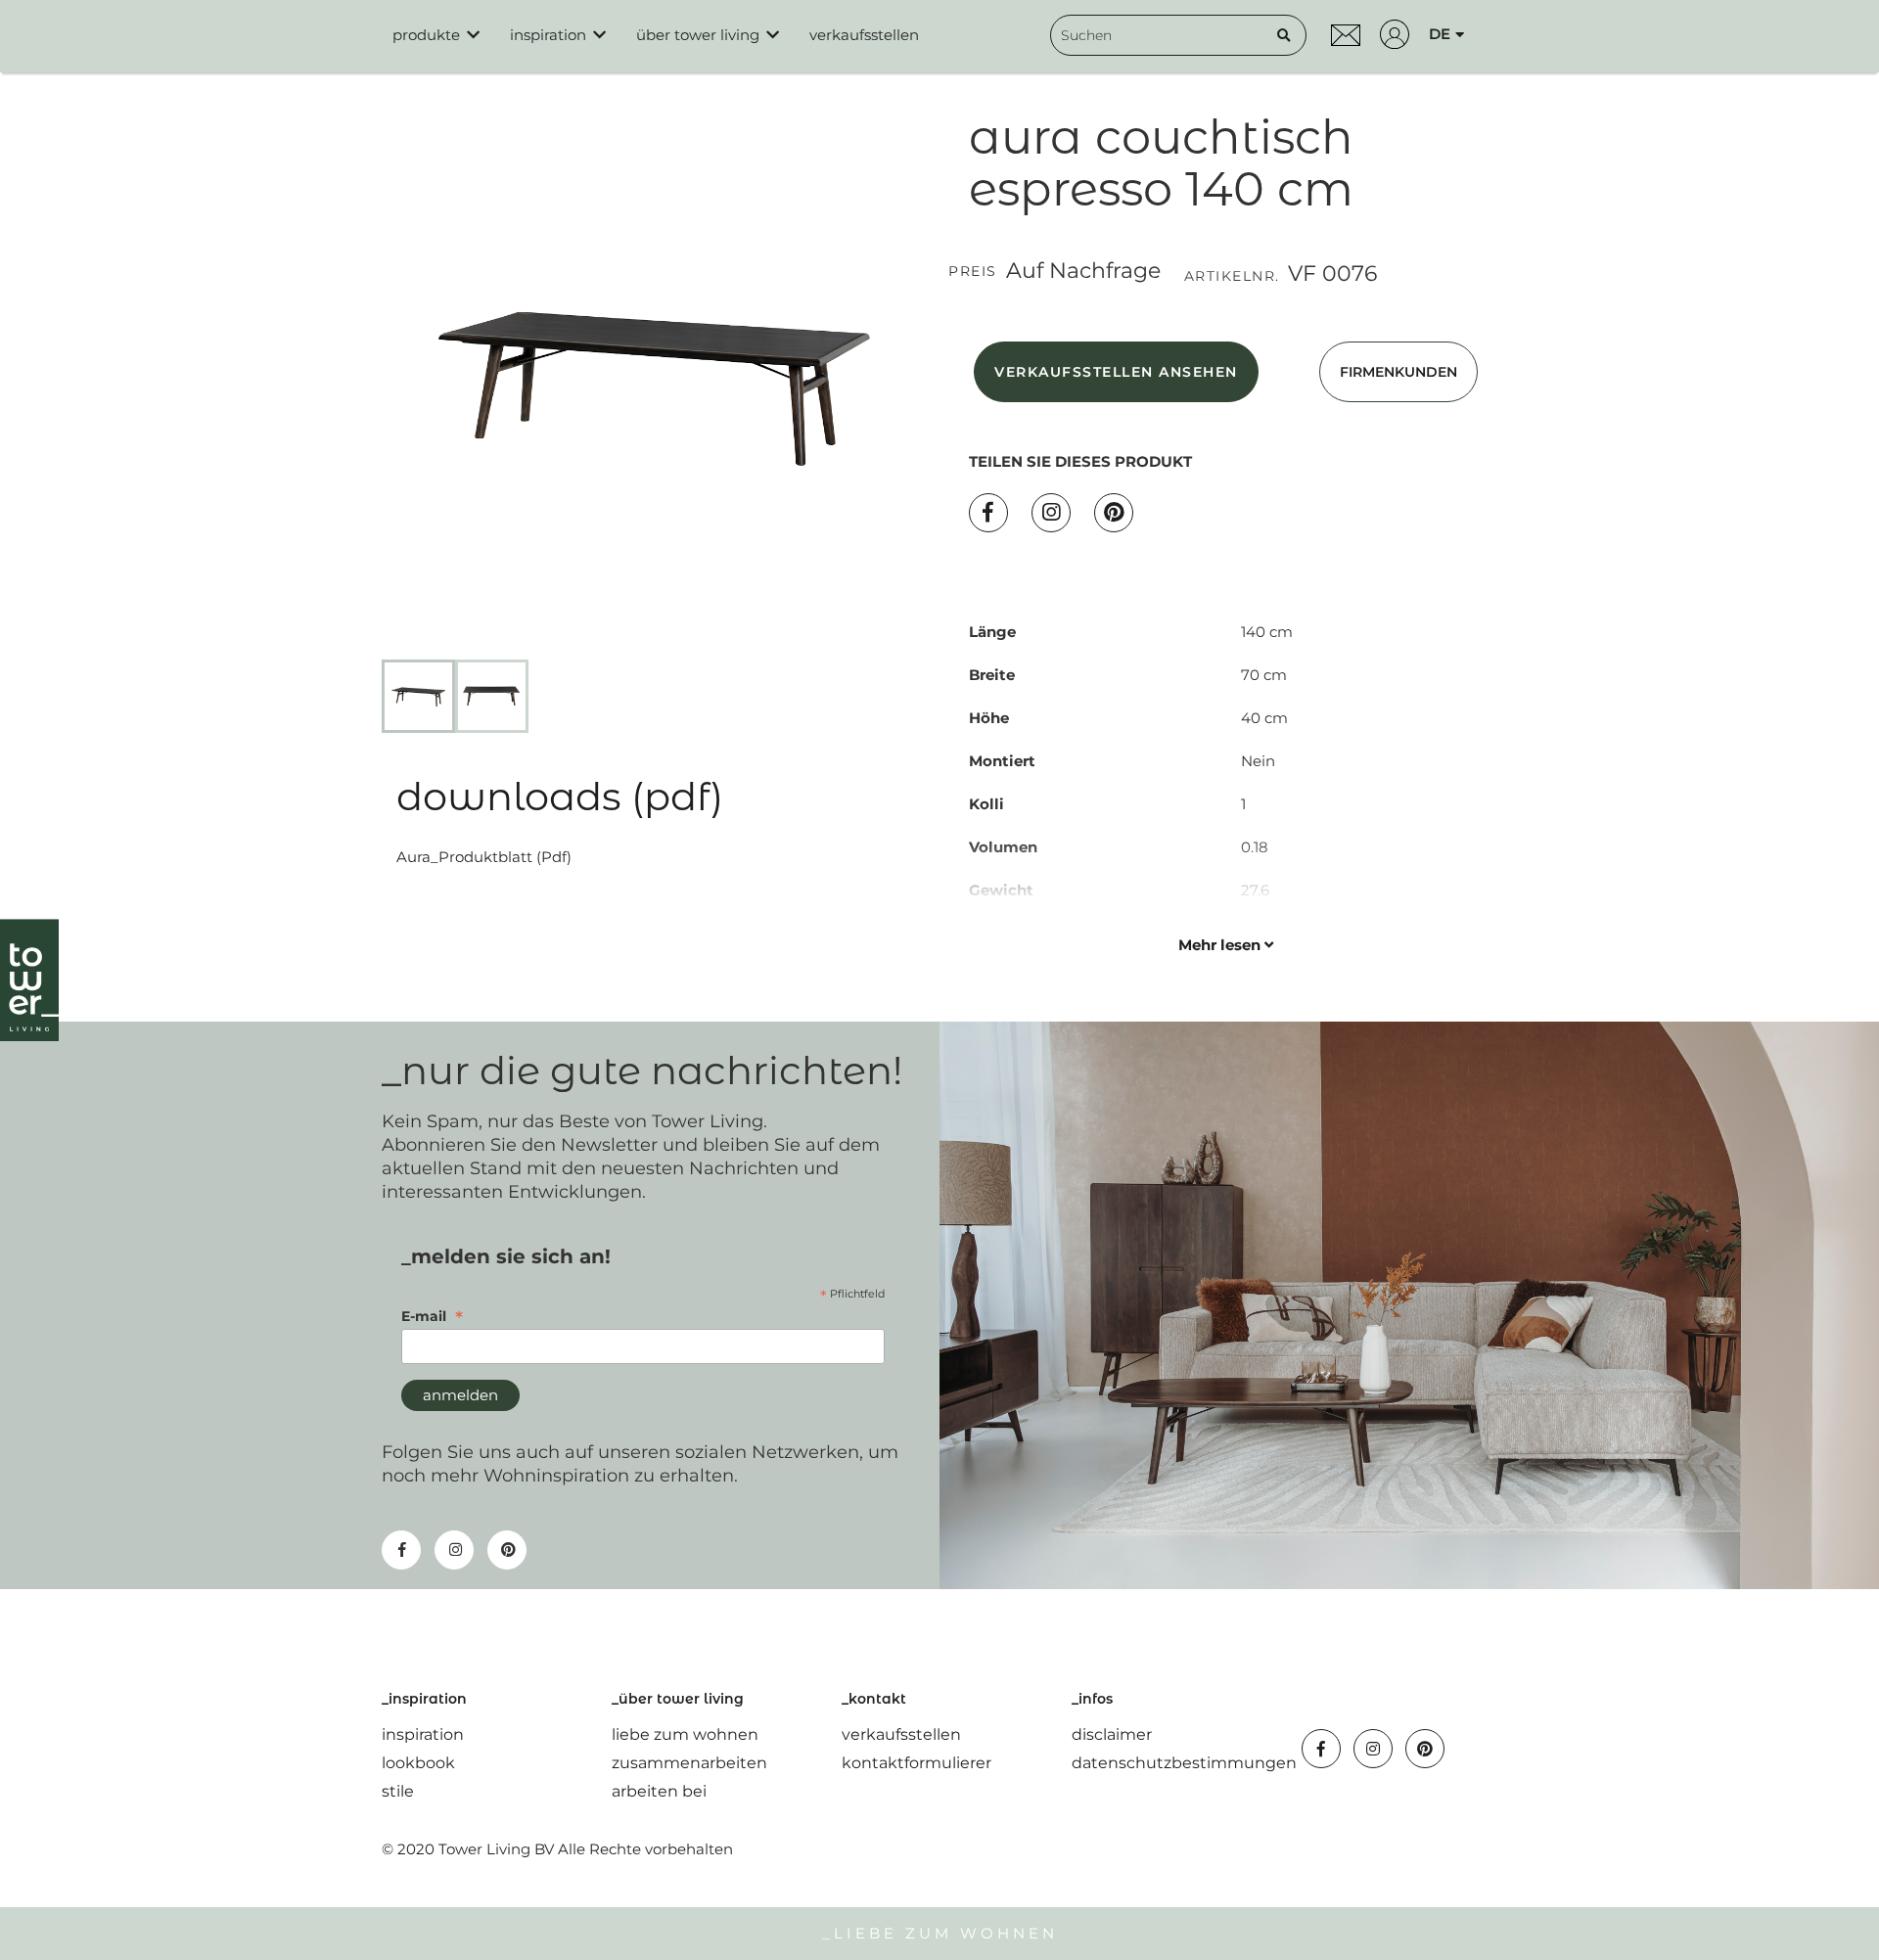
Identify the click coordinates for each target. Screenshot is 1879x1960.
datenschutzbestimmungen (1184, 1763)
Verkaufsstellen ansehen (1116, 372)
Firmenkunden (1398, 372)
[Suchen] (1284, 35)
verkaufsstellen (901, 1734)
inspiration (423, 1734)
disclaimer (1112, 1734)
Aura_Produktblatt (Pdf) (484, 857)
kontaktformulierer (917, 1763)
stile (398, 1791)
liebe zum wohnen (685, 1734)
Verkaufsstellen (864, 35)
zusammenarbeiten (689, 1763)
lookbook (418, 1763)
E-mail (432, 1316)
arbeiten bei (659, 1791)
